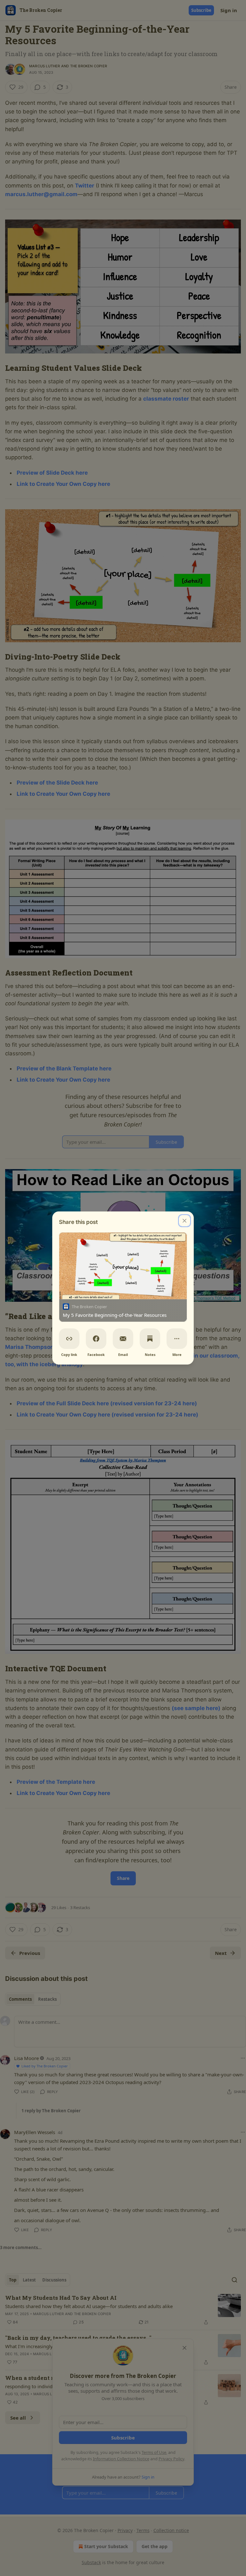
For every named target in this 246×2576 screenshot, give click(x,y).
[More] (177, 1339)
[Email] (123, 1339)
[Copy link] (69, 1339)
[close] (184, 1221)
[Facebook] (96, 1339)
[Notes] (150, 1339)
